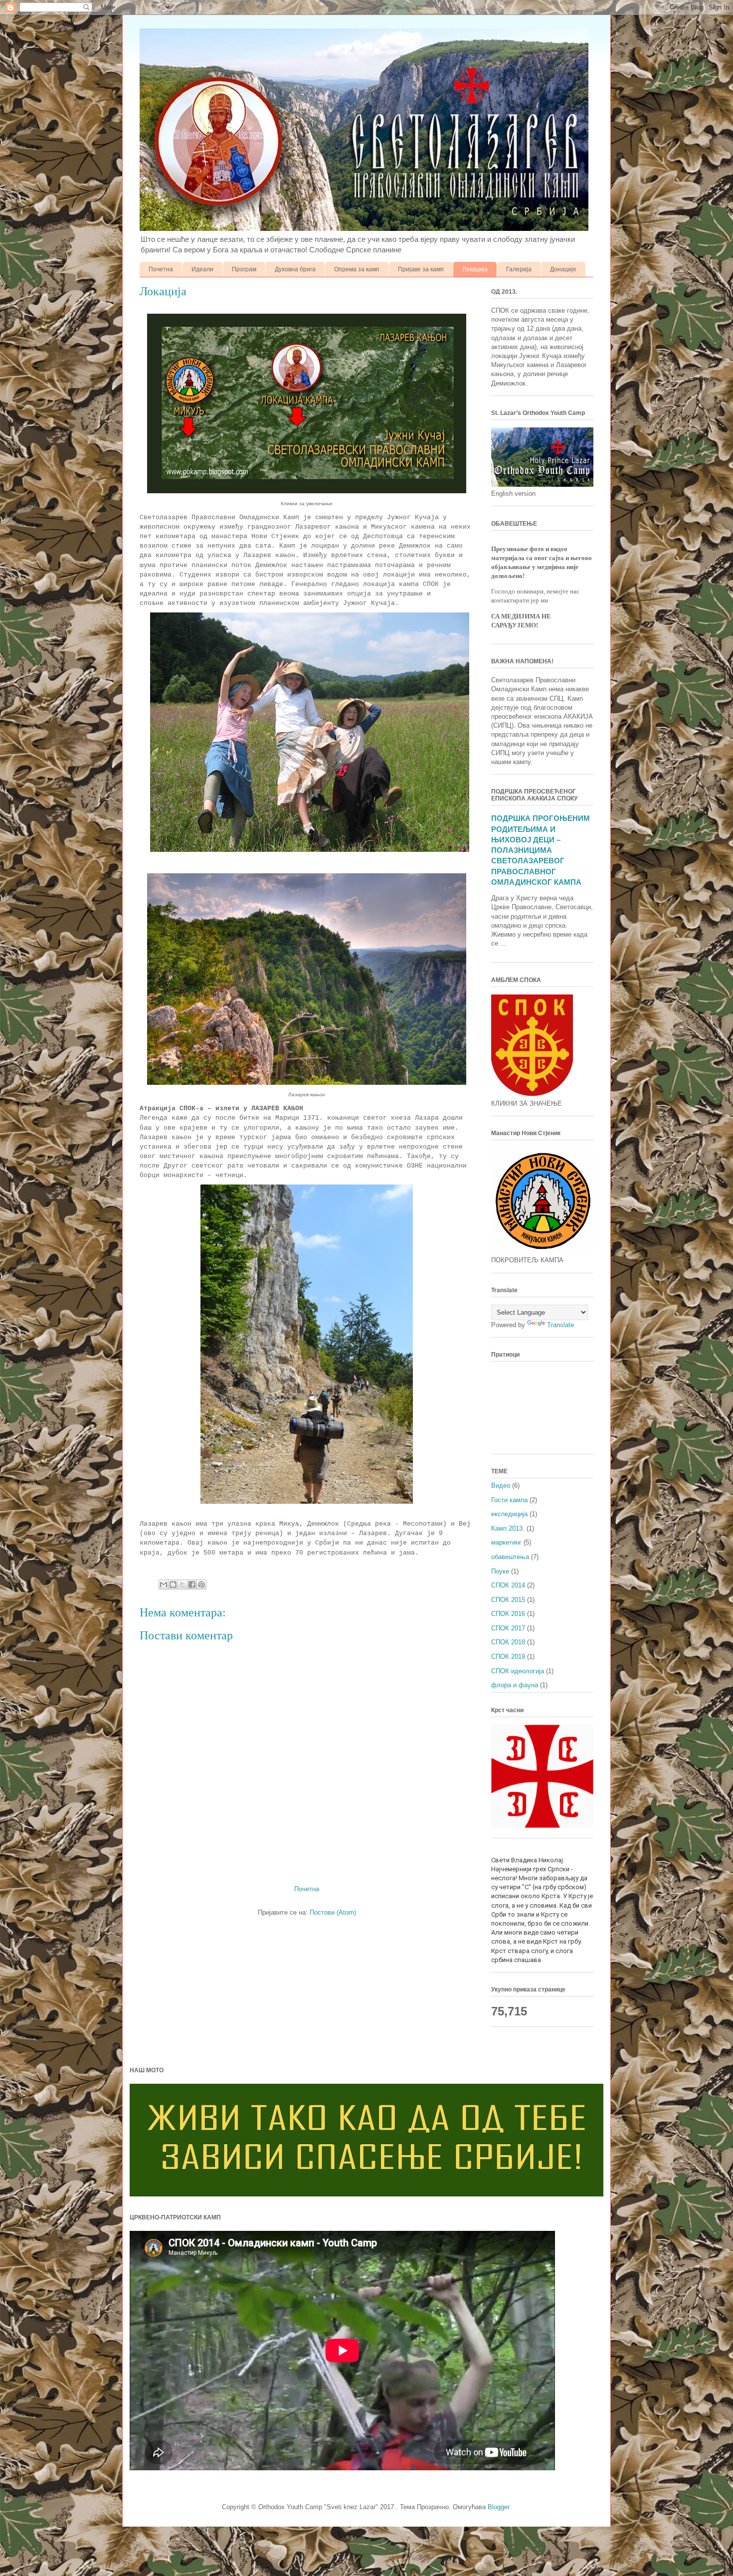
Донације (563, 269)
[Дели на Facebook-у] (192, 1585)
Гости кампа (509, 1500)
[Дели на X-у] (183, 1585)
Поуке (500, 1571)
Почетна (161, 269)
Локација (475, 269)
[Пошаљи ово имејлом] (164, 1585)
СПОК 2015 (508, 1600)
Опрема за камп (357, 269)
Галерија (519, 269)
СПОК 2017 (508, 1628)
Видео (501, 1486)
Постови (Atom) (333, 1912)
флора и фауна (515, 1685)
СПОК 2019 (508, 1657)
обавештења (510, 1557)
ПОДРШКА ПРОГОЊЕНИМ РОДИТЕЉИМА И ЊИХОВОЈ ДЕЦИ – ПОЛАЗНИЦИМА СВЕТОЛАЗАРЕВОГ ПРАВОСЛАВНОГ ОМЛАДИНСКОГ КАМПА (541, 850)
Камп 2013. (508, 1528)
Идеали (202, 269)
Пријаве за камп (421, 269)
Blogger (498, 2507)
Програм (244, 269)
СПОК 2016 (508, 1614)
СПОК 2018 (508, 1642)
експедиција (509, 1514)
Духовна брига (295, 269)
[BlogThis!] (173, 1585)
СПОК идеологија (518, 1671)
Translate (560, 1325)
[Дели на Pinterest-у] (201, 1585)
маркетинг (506, 1542)
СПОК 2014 (508, 1585)
